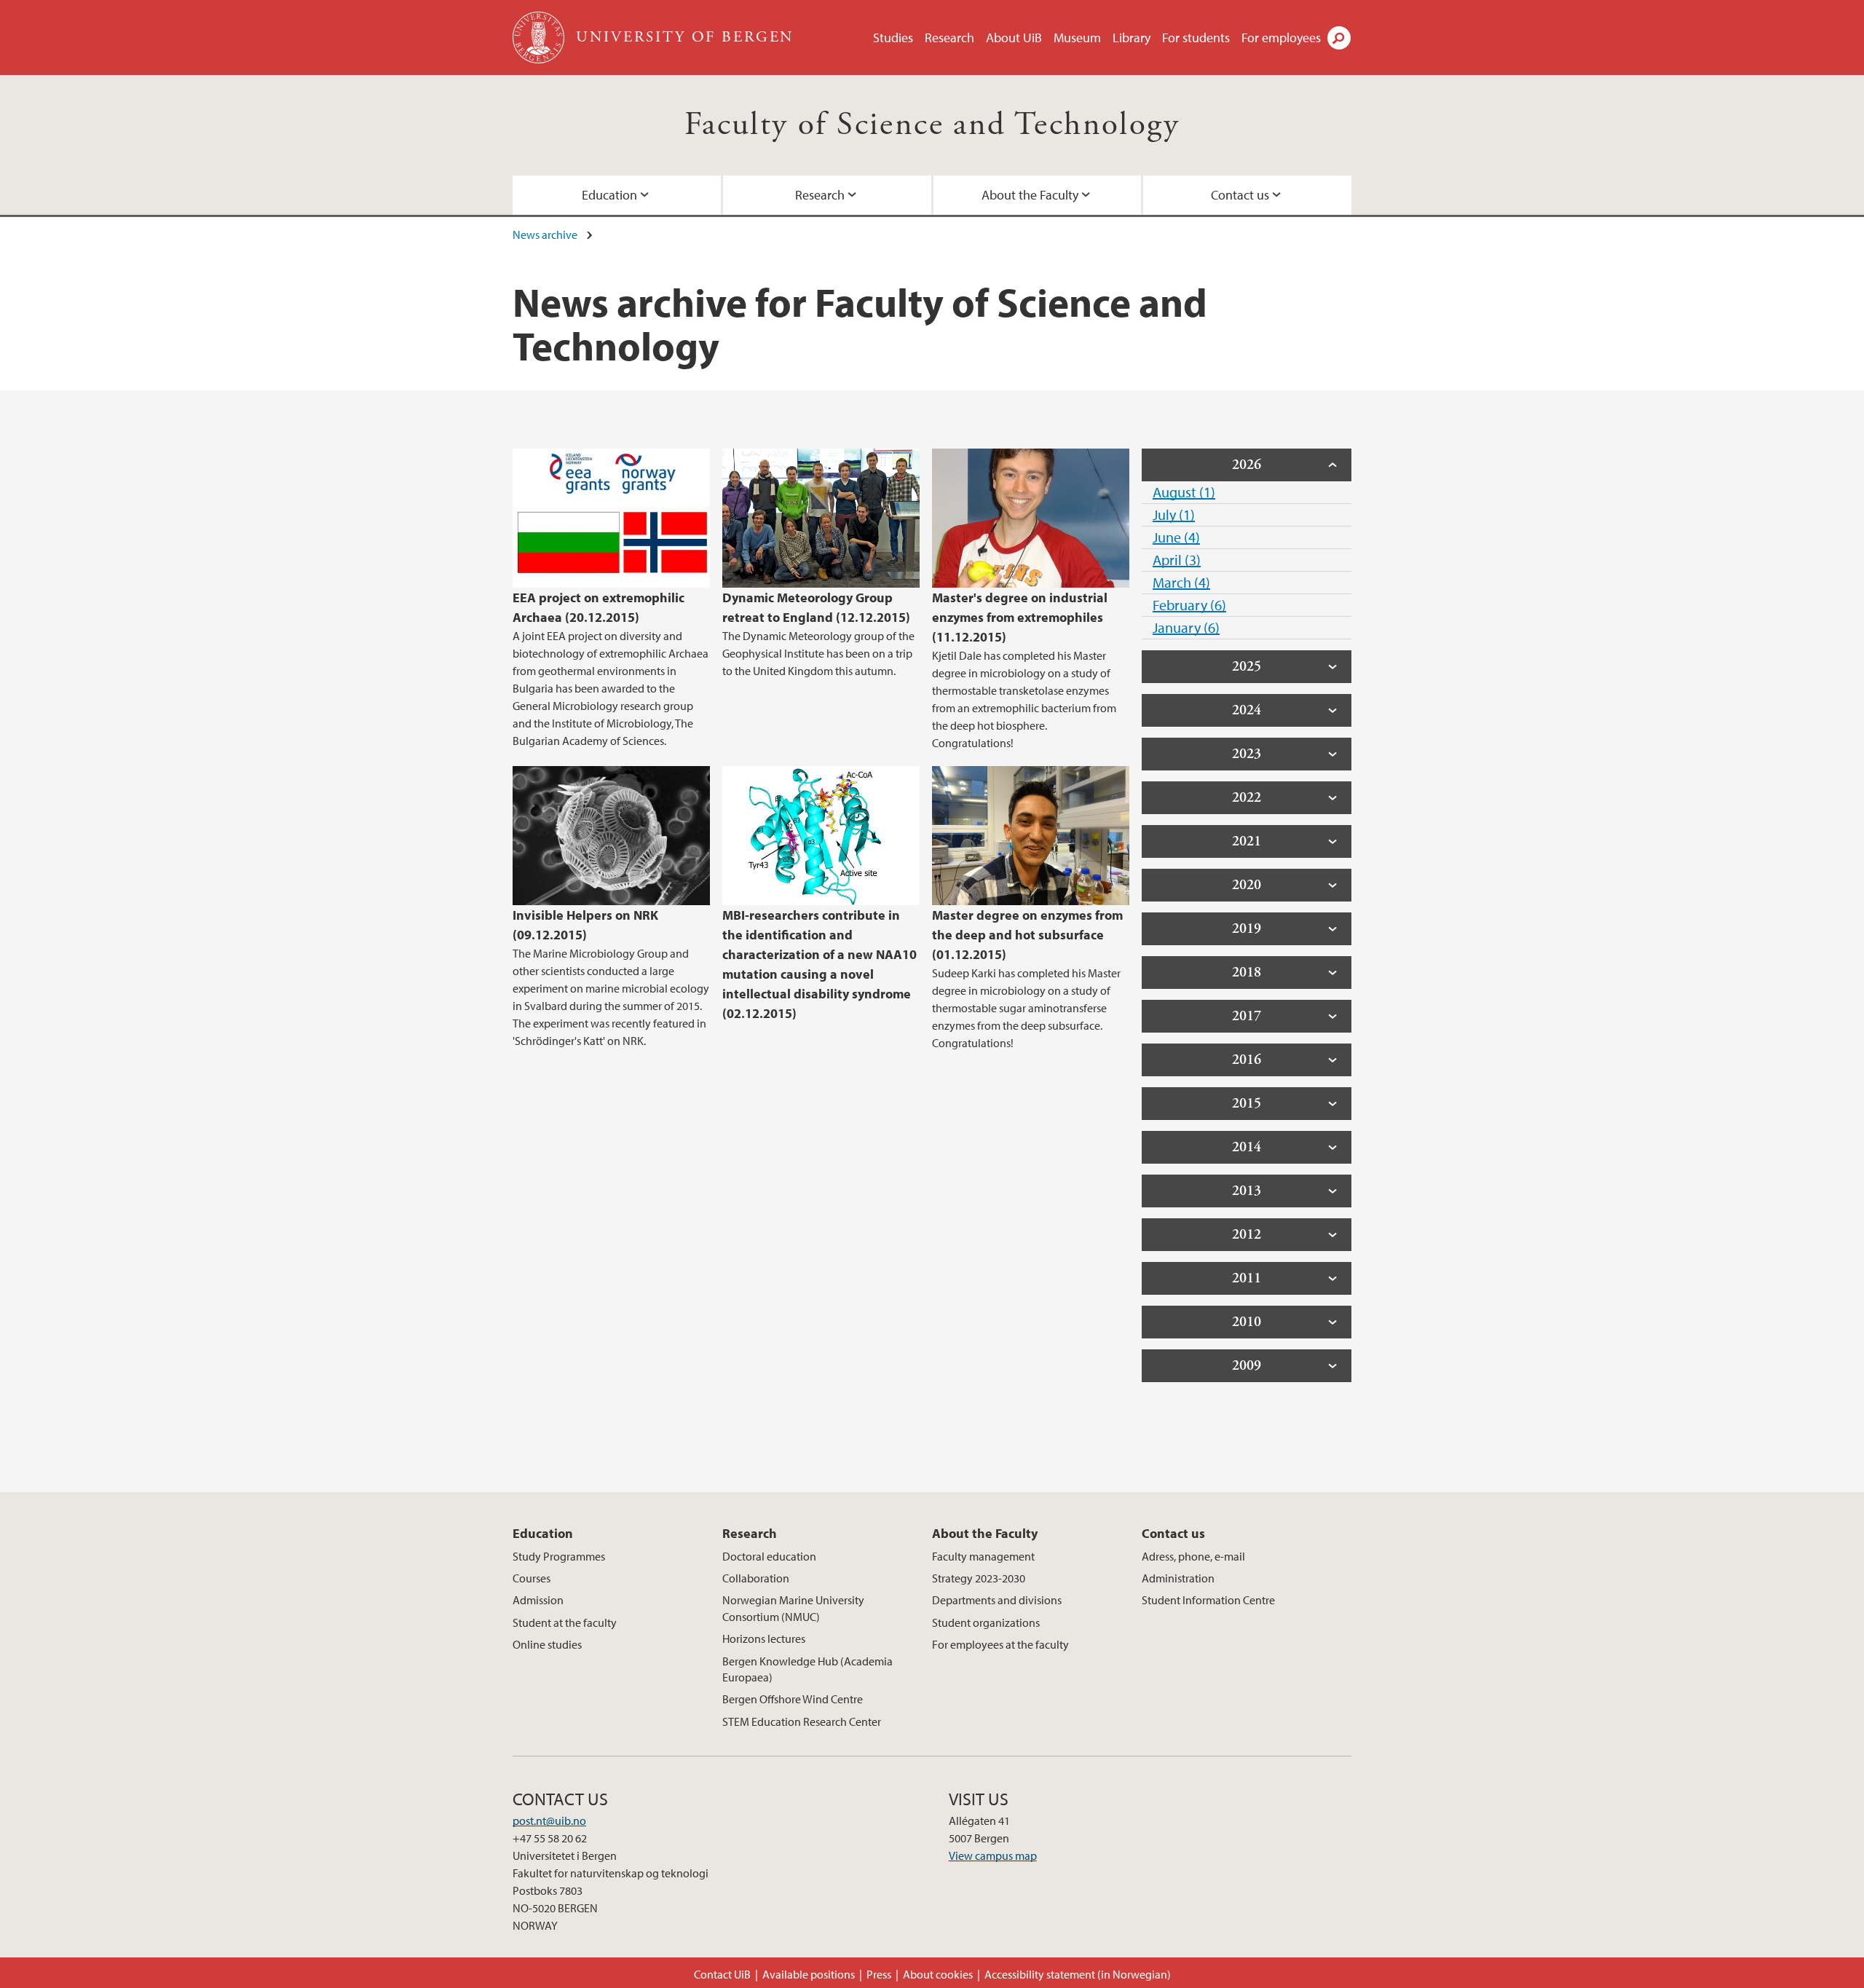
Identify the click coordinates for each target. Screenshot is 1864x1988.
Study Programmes (559, 1556)
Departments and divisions (997, 1600)
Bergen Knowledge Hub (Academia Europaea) (807, 1669)
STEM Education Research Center (802, 1721)
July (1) (1174, 514)
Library (1132, 38)
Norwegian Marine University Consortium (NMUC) (793, 1608)
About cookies (938, 1974)
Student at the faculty (565, 1622)
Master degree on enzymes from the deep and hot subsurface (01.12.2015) (1027, 935)
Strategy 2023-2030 (979, 1578)
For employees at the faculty (1000, 1644)
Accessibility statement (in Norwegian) (1078, 1974)
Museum (1077, 38)
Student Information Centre (1208, 1600)
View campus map (993, 1855)
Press (879, 1974)
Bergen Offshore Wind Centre (793, 1699)
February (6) (1189, 605)
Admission (538, 1600)
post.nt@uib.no (549, 1821)
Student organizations (986, 1622)
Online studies (547, 1644)
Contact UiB (722, 1974)
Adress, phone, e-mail (1193, 1556)
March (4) (1181, 582)
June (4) (1176, 537)
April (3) (1177, 560)
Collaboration (756, 1578)
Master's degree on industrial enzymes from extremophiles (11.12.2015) (1020, 617)
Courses (532, 1578)
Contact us (1240, 195)
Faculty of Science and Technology (932, 125)
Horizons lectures (764, 1638)
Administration (1178, 1578)
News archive (545, 234)
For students (1196, 38)
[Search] (1339, 38)
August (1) (1184, 492)
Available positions (809, 1974)
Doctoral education (769, 1556)
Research (949, 38)
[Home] (540, 38)
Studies (893, 38)
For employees (1281, 38)
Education (609, 195)
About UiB (1014, 38)
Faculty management (983, 1556)
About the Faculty (1030, 195)
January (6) (1186, 627)
